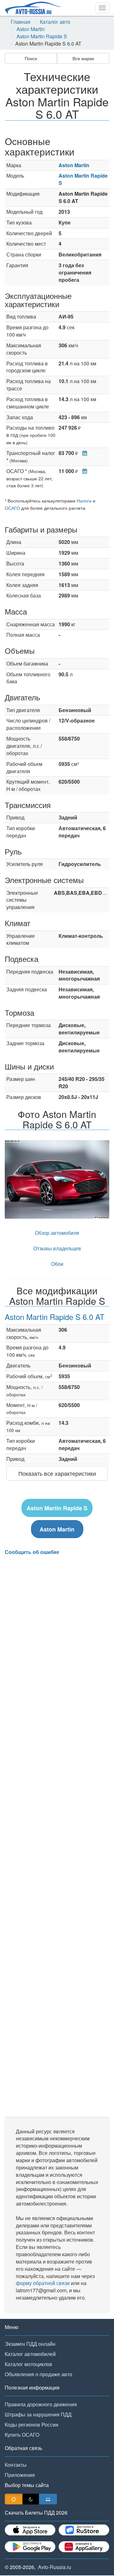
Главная (21, 22)
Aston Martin (31, 29)
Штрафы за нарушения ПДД (38, 2414)
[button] (13, 1179)
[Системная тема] (48, 2499)
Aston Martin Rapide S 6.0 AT (55, 1317)
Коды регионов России (32, 2424)
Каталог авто (55, 22)
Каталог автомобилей (30, 2354)
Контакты (16, 2465)
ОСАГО (12, 508)
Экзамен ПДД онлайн (30, 2344)
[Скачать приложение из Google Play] (30, 2547)
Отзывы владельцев (57, 1248)
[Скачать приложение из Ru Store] (84, 2530)
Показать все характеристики (57, 1473)
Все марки (83, 58)
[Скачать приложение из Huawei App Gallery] (84, 2547)
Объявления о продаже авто (38, 2374)
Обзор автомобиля (57, 1233)
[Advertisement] (57, 1836)
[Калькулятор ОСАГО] (83, 471)
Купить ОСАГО (22, 2435)
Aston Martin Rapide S (42, 36)
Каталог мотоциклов (28, 2364)
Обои (57, 1264)
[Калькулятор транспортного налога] (83, 453)
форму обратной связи (43, 2283)
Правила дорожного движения (41, 2404)
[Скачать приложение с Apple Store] (30, 2530)
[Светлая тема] (14, 2499)
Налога (84, 501)
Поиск (31, 58)
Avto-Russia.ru (55, 2567)
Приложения (20, 2475)
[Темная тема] (31, 2499)
